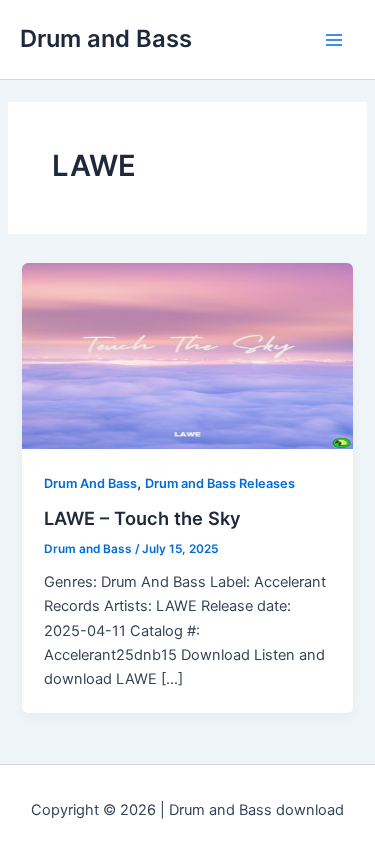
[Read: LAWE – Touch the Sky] (187, 355)
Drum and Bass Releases (220, 483)
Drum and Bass (106, 38)
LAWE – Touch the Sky (142, 518)
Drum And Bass (90, 483)
